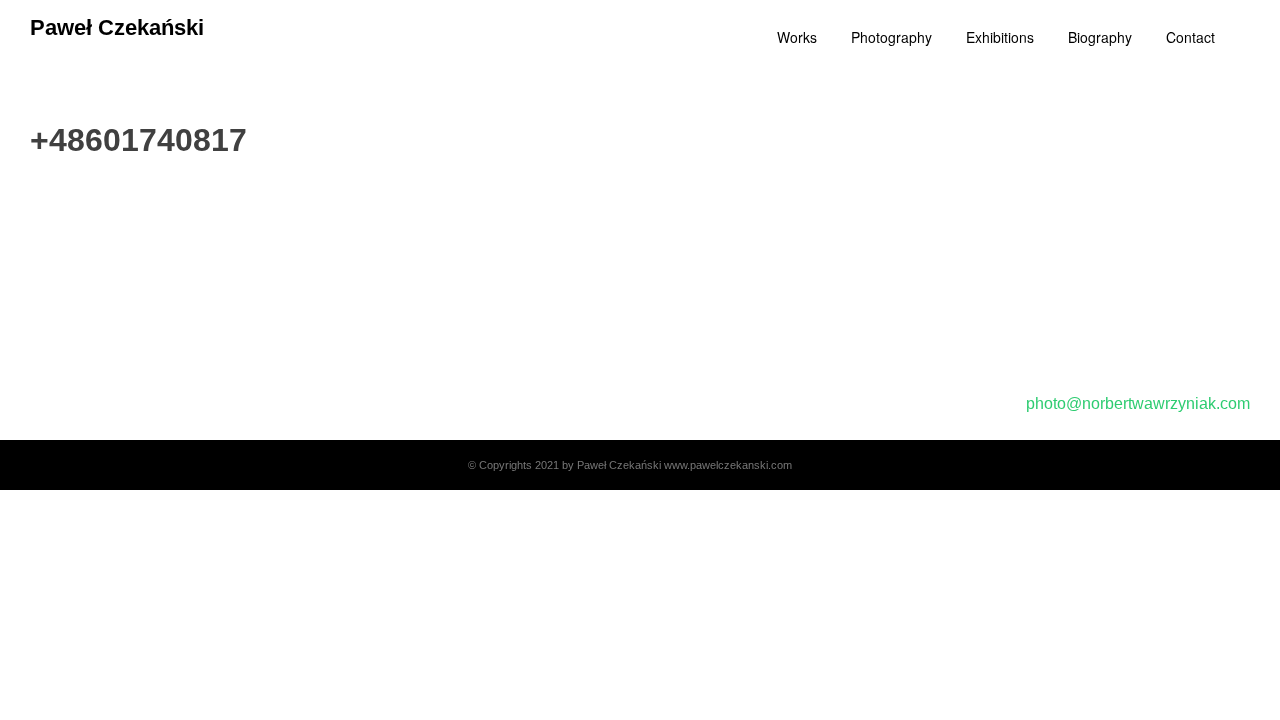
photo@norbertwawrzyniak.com (1138, 403)
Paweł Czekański (117, 27)
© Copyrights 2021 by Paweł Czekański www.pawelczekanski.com (630, 465)
